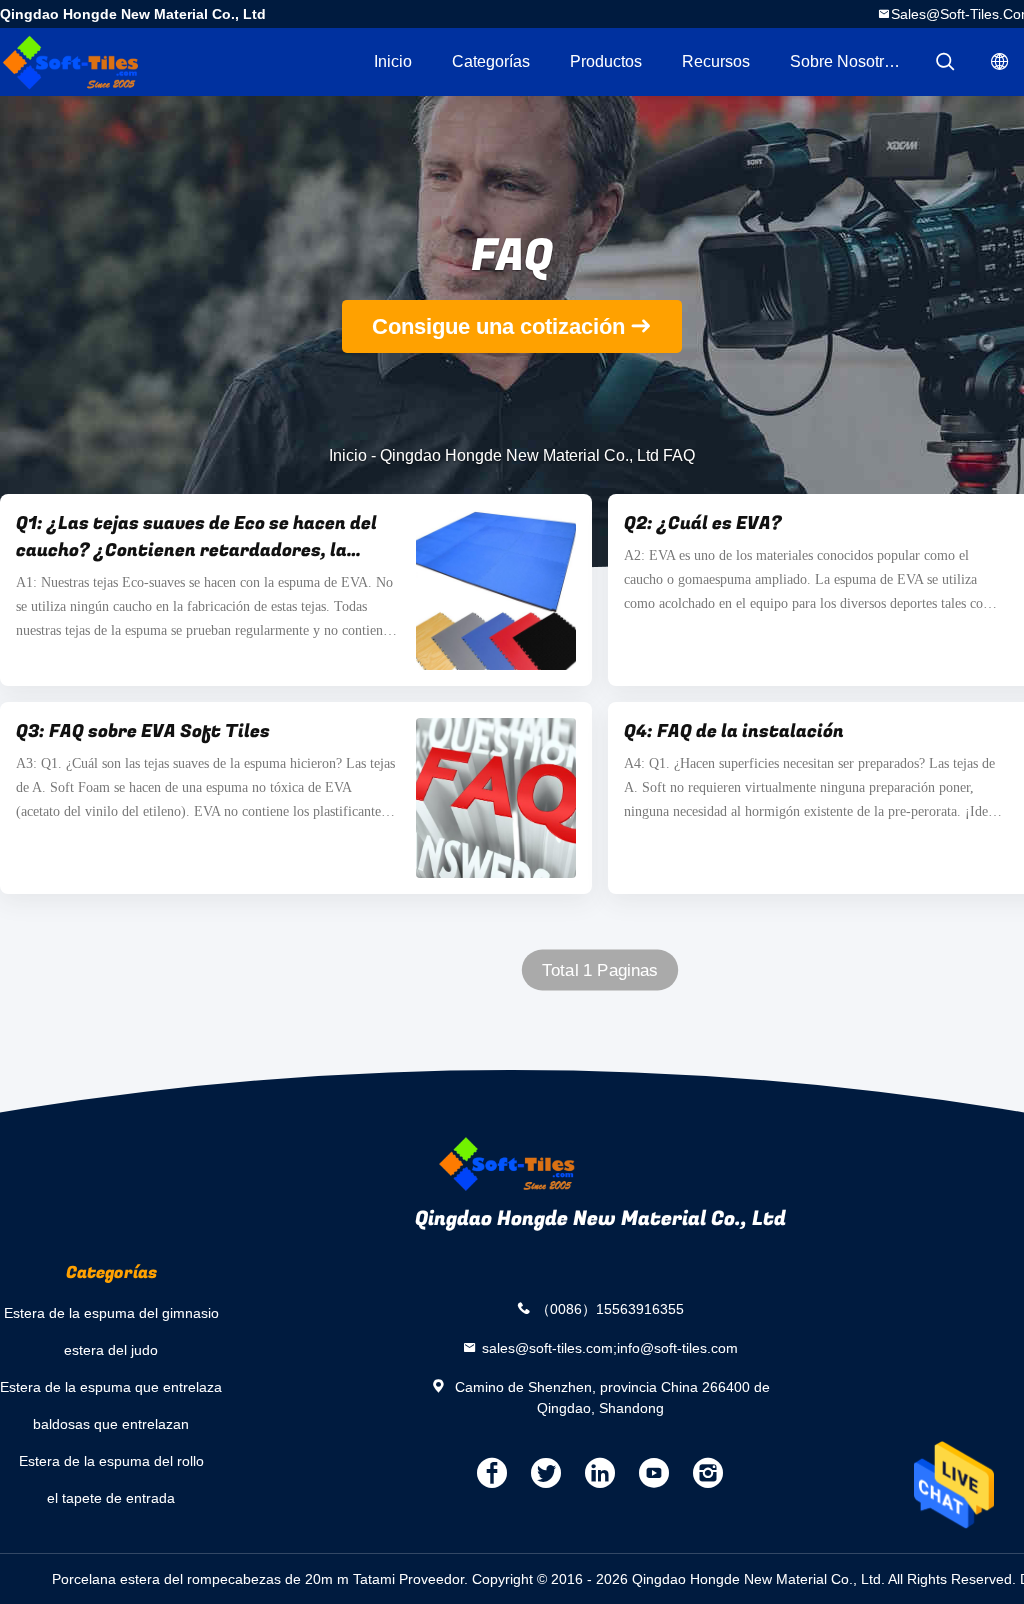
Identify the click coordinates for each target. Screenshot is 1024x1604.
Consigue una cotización (498, 326)
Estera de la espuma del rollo (111, 1461)
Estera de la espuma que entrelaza (111, 1387)
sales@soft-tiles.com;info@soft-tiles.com (610, 1347)
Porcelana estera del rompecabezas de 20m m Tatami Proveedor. (262, 1579)
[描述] (945, 62)
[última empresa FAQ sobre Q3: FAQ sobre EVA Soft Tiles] (496, 798)
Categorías (491, 61)
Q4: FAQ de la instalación (734, 731)
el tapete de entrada (111, 1498)
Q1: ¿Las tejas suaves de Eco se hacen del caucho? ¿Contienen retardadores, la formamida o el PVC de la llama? (196, 537)
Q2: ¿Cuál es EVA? (703, 523)
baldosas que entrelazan (111, 1424)
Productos (606, 61)
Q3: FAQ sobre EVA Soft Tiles (143, 731)
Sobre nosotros (845, 61)
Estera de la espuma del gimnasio (111, 1313)
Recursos (716, 61)
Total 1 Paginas (600, 970)
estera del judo (111, 1350)
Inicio (393, 61)
